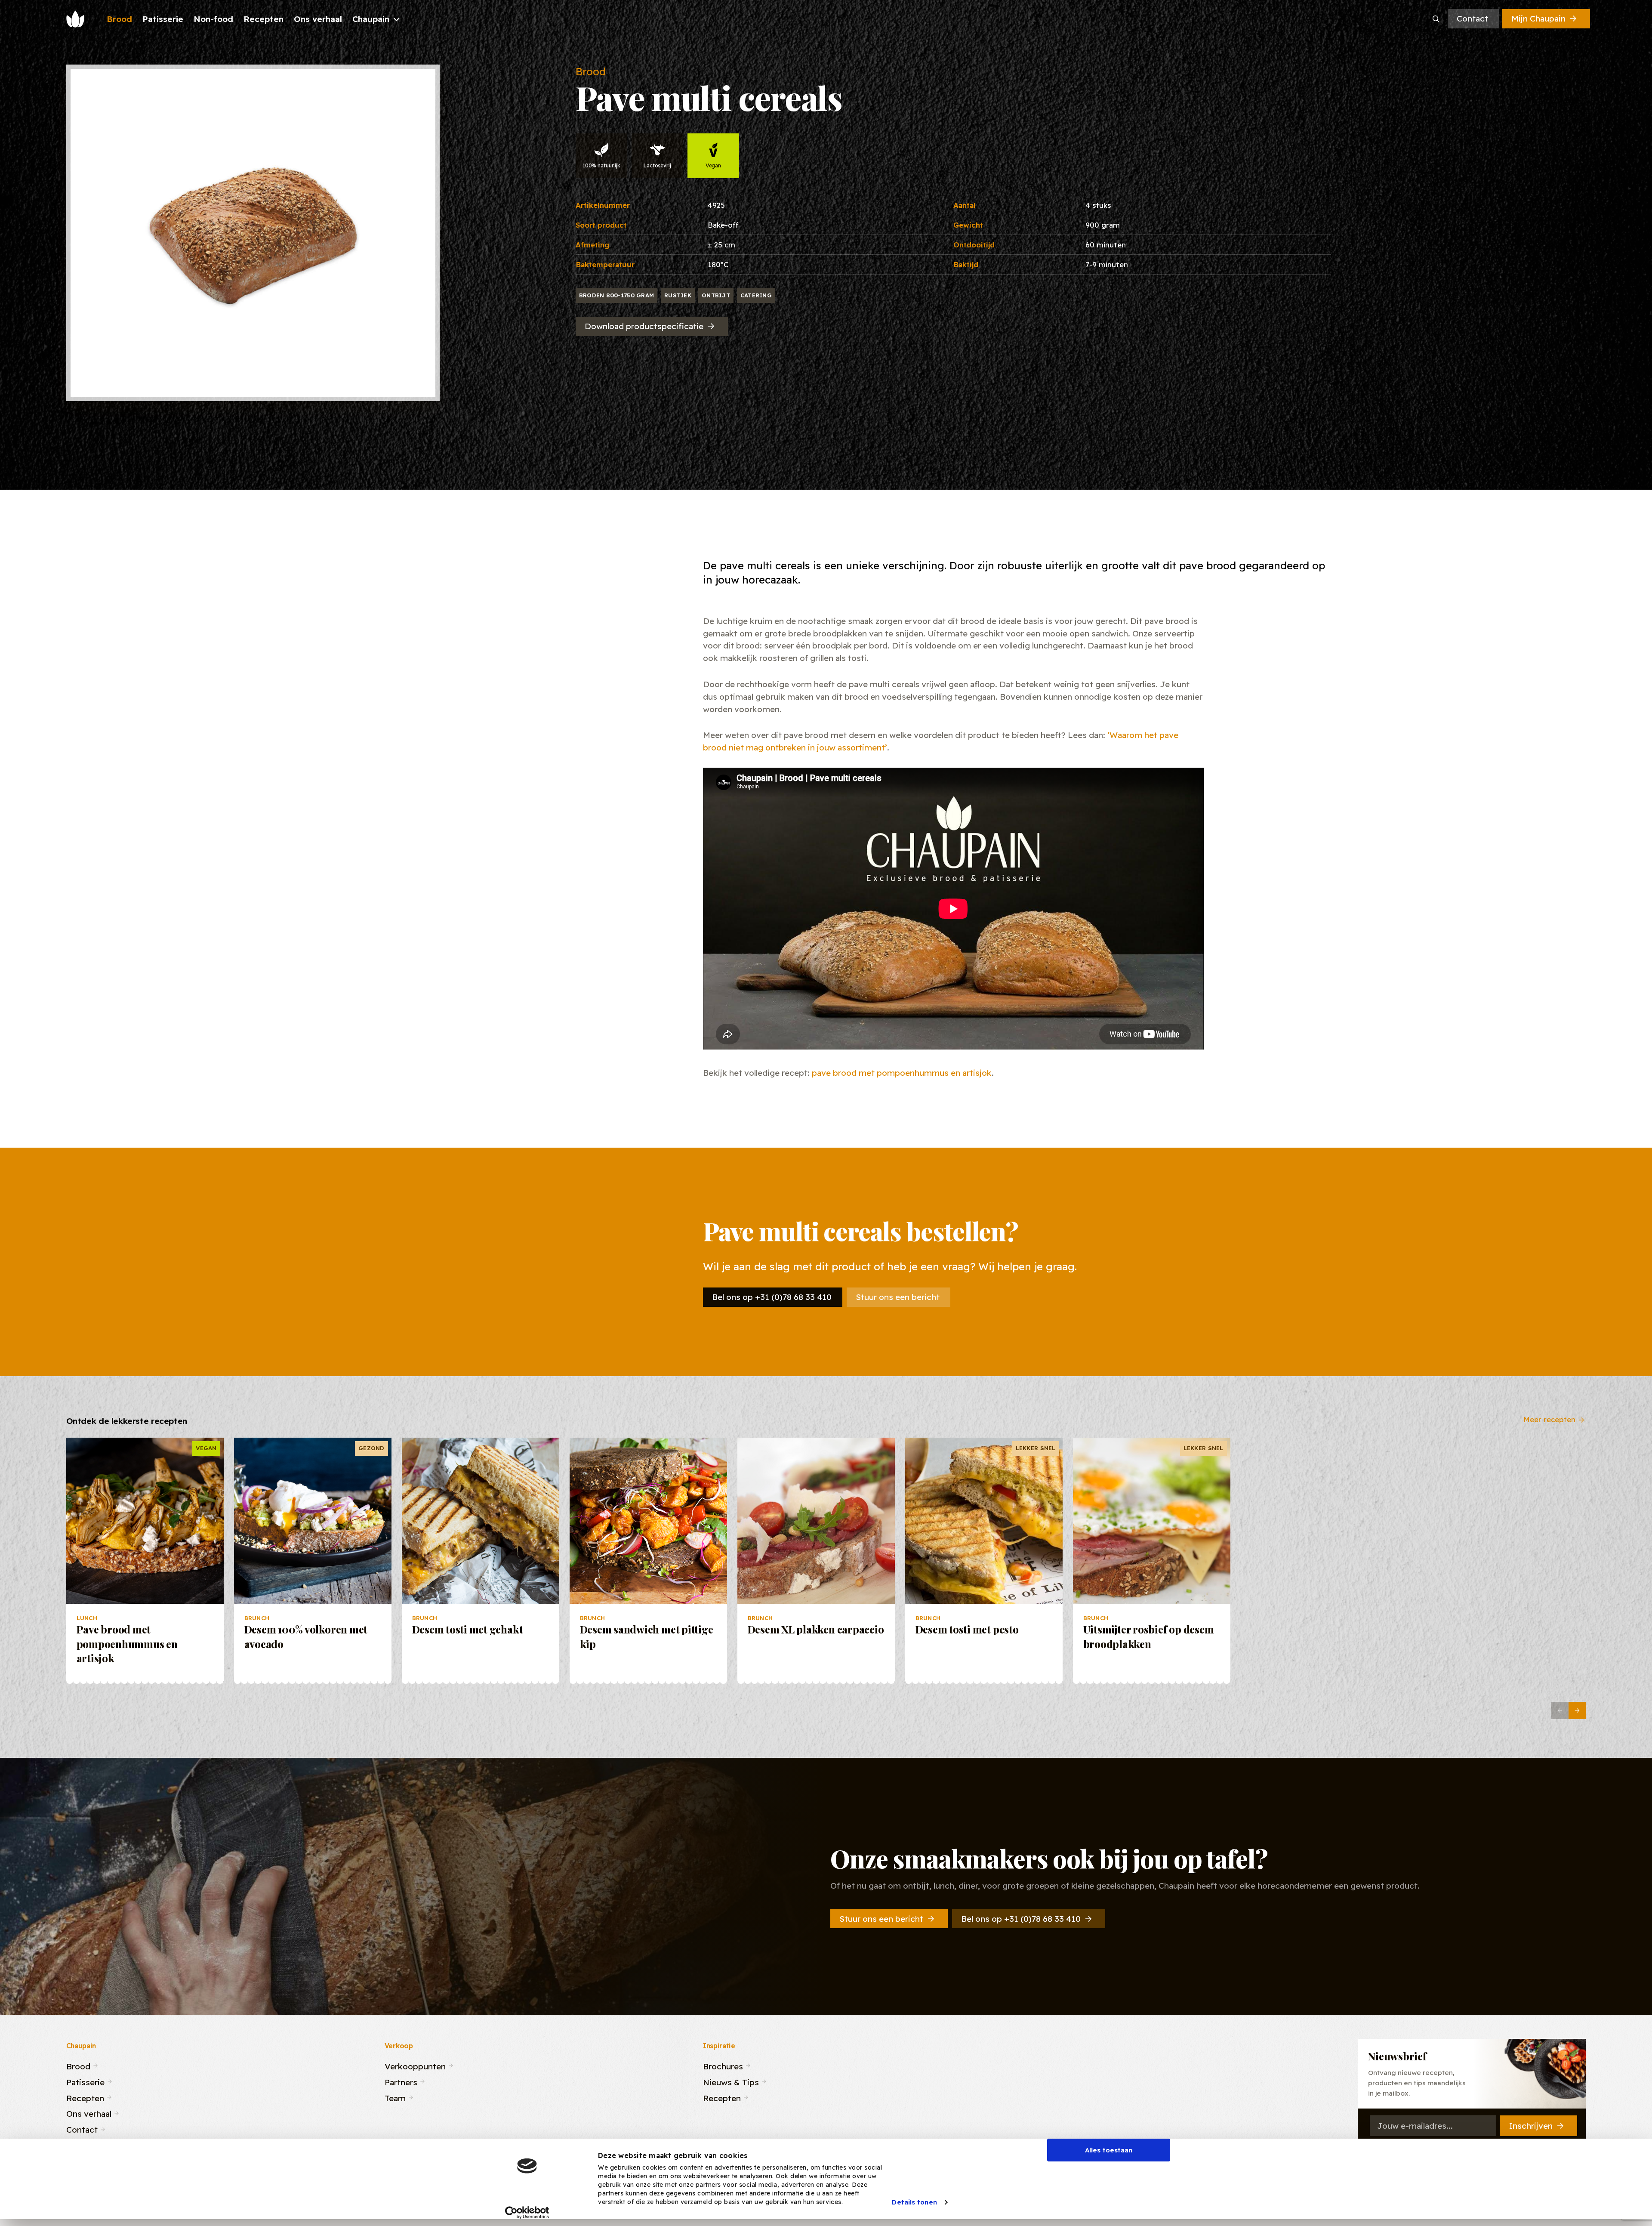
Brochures (723, 2065)
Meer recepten (1549, 1419)
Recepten (85, 2097)
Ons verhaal (89, 2113)
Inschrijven (1531, 2126)
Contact (1472, 19)
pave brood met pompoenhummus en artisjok (902, 1073)
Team (395, 2097)
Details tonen (914, 2202)
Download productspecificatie (644, 326)
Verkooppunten (415, 2065)
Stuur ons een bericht (898, 1297)
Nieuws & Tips (731, 2081)
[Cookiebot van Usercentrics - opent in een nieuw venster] (527, 2213)
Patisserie (85, 2081)
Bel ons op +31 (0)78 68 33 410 (772, 1297)
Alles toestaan (1109, 2150)
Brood (78, 2065)
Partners (401, 2081)
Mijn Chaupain (1538, 19)
